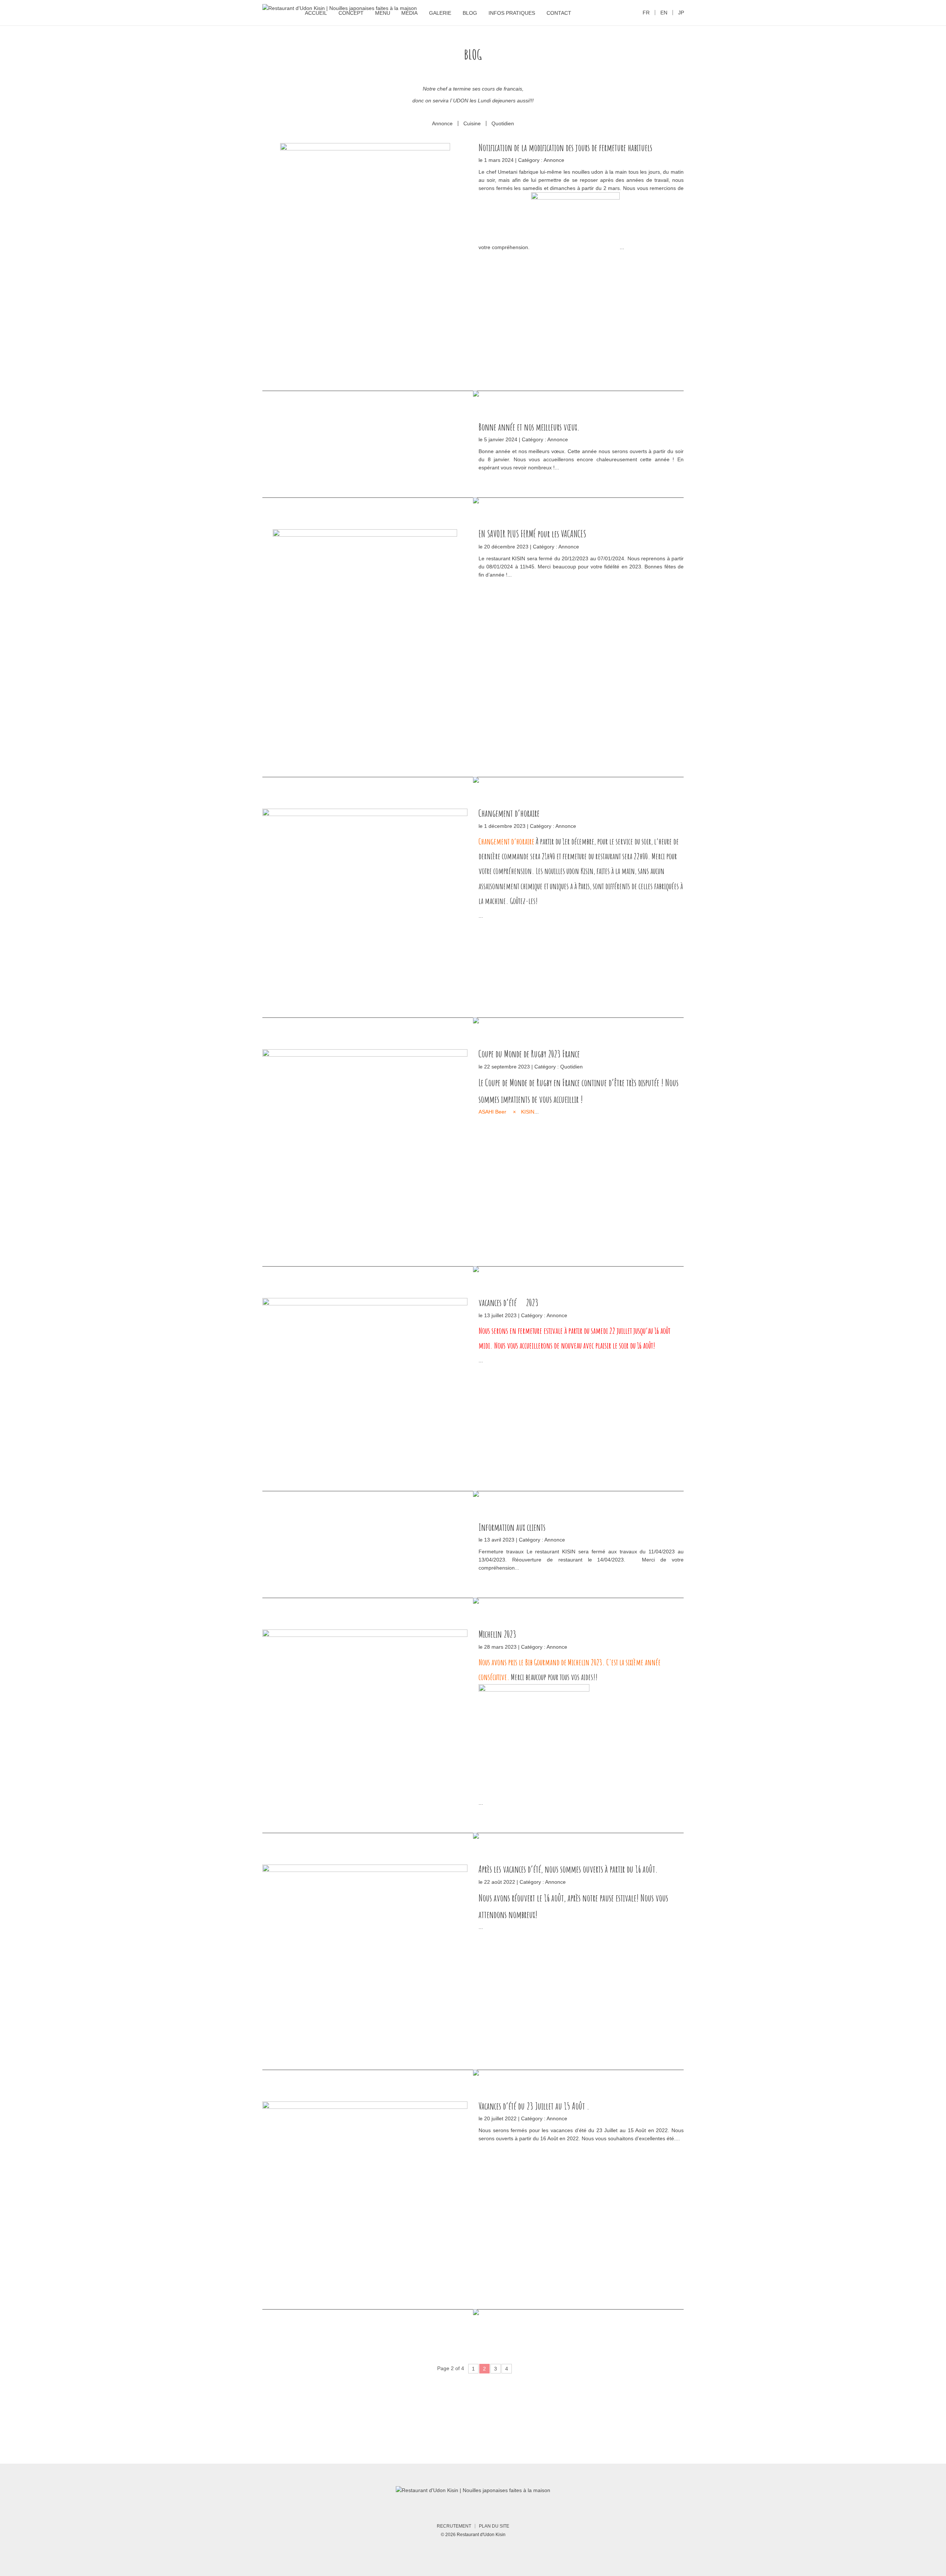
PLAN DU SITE (494, 2526)
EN (664, 13)
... (622, 247)
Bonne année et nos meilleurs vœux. (529, 427)
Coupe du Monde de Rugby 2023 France (529, 1054)
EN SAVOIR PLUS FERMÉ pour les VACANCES (532, 534)
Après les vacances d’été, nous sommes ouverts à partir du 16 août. (568, 1869)
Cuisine (472, 123)
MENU (383, 13)
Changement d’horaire (509, 813)
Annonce (442, 123)
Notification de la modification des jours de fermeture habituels (565, 147)
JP (681, 13)
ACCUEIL (316, 13)
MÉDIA (409, 13)
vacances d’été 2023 (508, 1302)
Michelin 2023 (497, 1634)
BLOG (470, 13)
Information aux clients (512, 1527)
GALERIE (440, 13)
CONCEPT (351, 13)
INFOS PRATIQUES (512, 13)
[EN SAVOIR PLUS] (365, 254)
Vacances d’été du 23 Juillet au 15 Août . (534, 2106)
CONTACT (559, 13)
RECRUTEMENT (454, 2526)
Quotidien (503, 123)
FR (646, 13)
